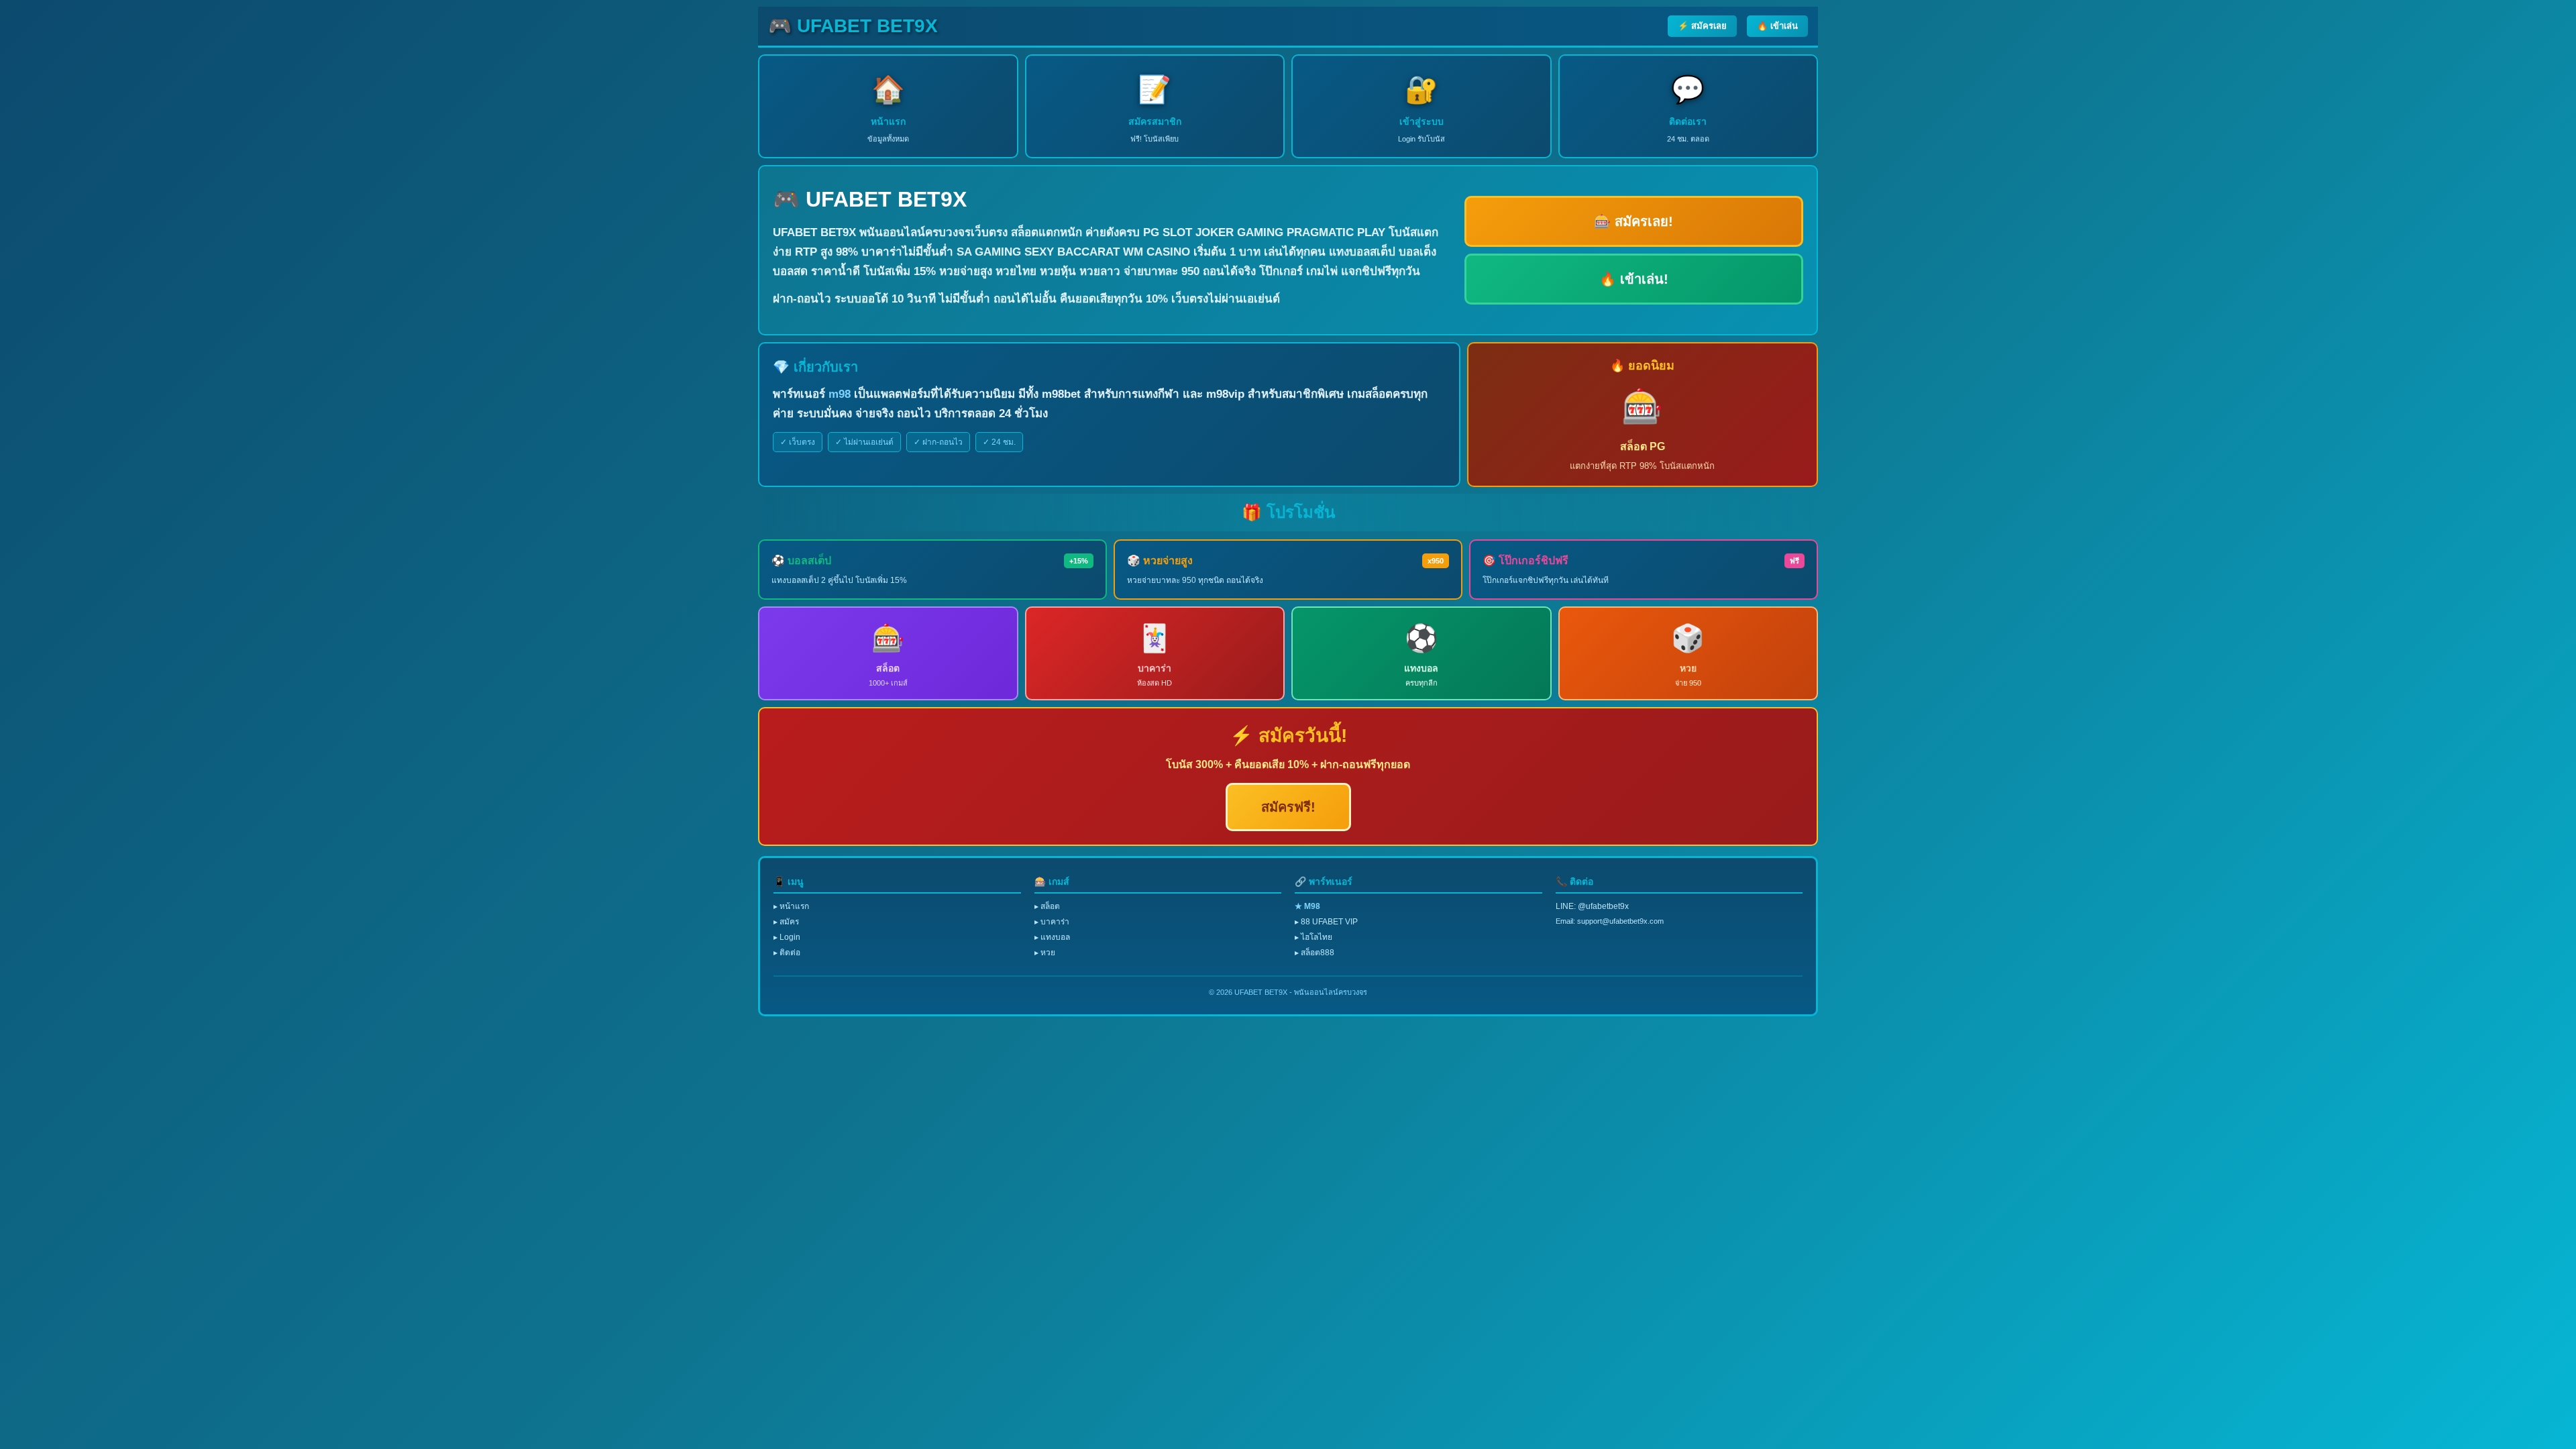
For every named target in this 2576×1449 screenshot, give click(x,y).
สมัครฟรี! (1288, 807)
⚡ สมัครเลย (1702, 26)
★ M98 (1307, 906)
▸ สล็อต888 (1314, 953)
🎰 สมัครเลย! (1633, 221)
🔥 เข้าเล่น (1777, 26)
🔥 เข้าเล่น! (1634, 279)
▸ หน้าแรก (791, 906)
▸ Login (787, 937)
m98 (840, 394)
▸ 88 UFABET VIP (1326, 922)
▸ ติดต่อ (787, 953)
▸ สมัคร (786, 922)
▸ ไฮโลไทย (1313, 937)
